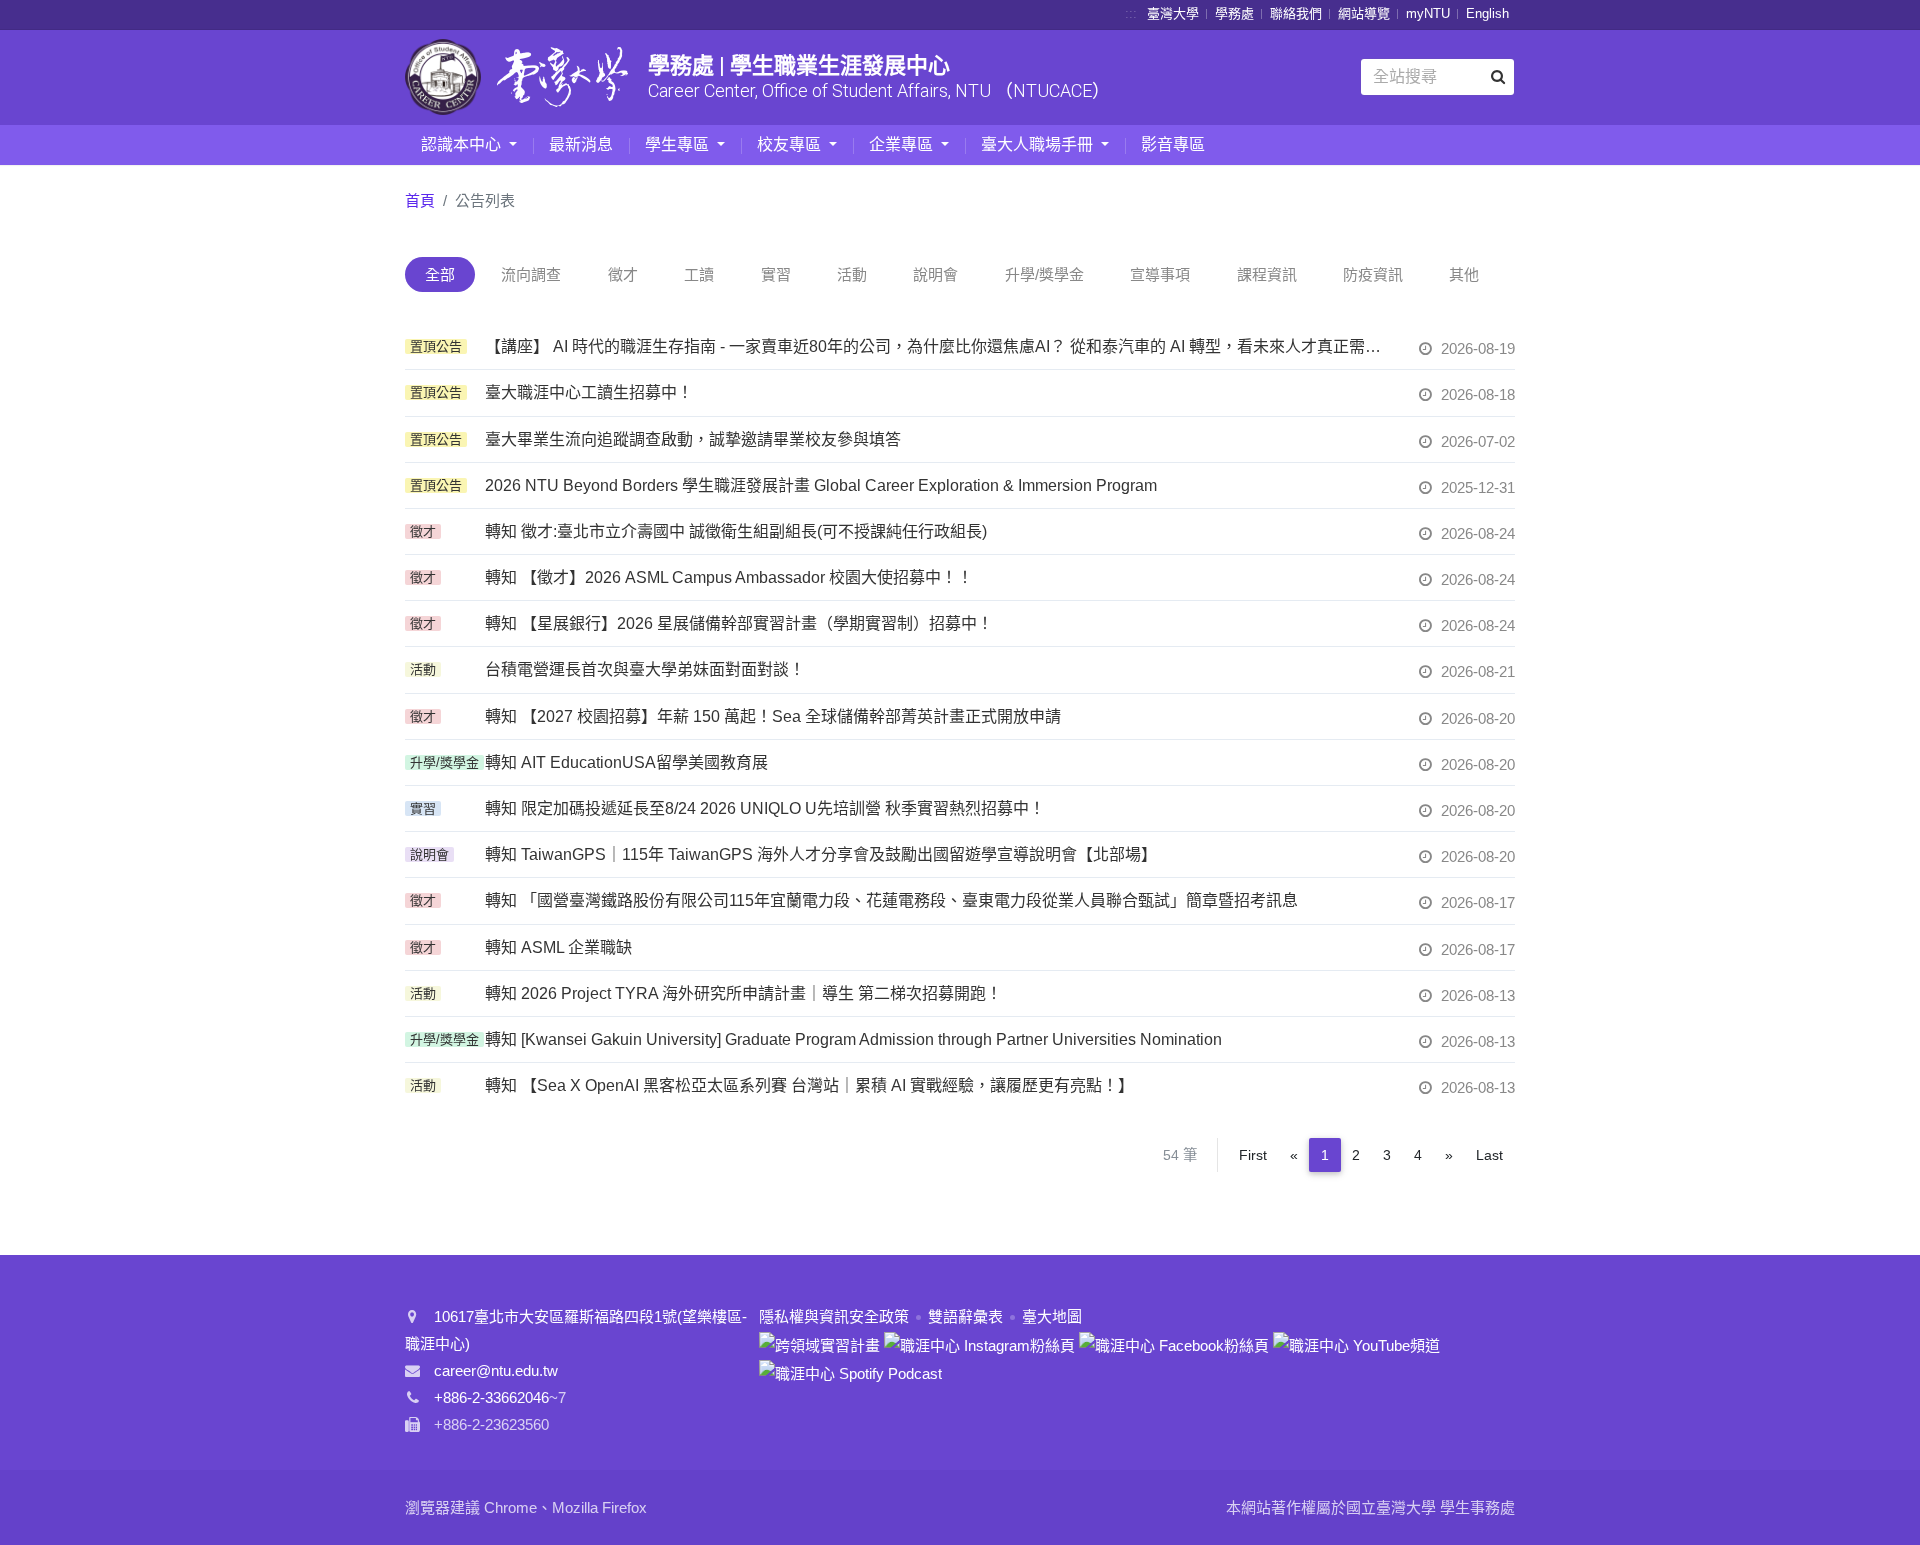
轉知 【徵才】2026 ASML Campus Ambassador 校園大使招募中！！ (729, 577)
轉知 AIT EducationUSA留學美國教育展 (626, 762)
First (1253, 1155)
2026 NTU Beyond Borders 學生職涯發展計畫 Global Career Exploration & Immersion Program (821, 485)
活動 (852, 274)
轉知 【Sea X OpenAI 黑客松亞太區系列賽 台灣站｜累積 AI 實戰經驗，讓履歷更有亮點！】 (809, 1085)
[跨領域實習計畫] (819, 1343)
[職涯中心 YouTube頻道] (1356, 1343)
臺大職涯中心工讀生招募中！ (589, 392)
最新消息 (581, 144)
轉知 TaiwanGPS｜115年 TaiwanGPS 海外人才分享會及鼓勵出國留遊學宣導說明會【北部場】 (821, 854)
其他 (1464, 274)
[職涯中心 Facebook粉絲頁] (1174, 1343)
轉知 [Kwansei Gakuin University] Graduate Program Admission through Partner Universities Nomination (853, 1039)
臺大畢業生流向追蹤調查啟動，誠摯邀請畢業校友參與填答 (693, 439)
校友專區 (791, 144)
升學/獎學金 (1044, 274)
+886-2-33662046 (491, 1397)
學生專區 (679, 144)
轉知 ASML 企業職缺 (558, 947)
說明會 (935, 274)
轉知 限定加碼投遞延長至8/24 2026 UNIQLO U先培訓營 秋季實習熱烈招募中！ (765, 808)
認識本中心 (463, 144)
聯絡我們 (1296, 13)
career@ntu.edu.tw (496, 1370)
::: (1131, 13)
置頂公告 (436, 346)
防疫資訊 (1373, 274)
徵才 (623, 274)
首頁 (420, 200)
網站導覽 (1364, 13)
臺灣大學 (1173, 13)
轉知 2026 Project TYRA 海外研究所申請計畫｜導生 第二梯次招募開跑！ (743, 993)
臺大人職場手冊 (1039, 144)
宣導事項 (1160, 274)
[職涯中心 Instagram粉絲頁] (979, 1343)
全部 (440, 274)
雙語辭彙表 (965, 1316)
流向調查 (531, 274)
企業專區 (903, 144)
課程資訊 (1267, 274)
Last (1489, 1155)
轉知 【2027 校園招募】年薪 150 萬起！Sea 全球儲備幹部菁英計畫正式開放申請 (773, 716)
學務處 (1234, 13)
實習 (776, 274)
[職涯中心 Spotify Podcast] (850, 1372)
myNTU (1428, 13)
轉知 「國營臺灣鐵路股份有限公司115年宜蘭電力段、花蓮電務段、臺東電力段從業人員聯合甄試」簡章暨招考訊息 (891, 900)
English (1487, 13)
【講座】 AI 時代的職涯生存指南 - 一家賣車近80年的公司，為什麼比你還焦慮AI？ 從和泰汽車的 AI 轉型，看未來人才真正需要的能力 (940, 346)
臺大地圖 (1052, 1316)
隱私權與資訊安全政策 (834, 1316)
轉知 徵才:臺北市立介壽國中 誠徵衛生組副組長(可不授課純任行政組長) (736, 531)
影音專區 (1173, 144)
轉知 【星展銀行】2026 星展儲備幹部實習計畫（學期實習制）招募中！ (739, 623)
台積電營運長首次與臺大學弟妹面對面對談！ (645, 669)
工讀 (699, 274)
